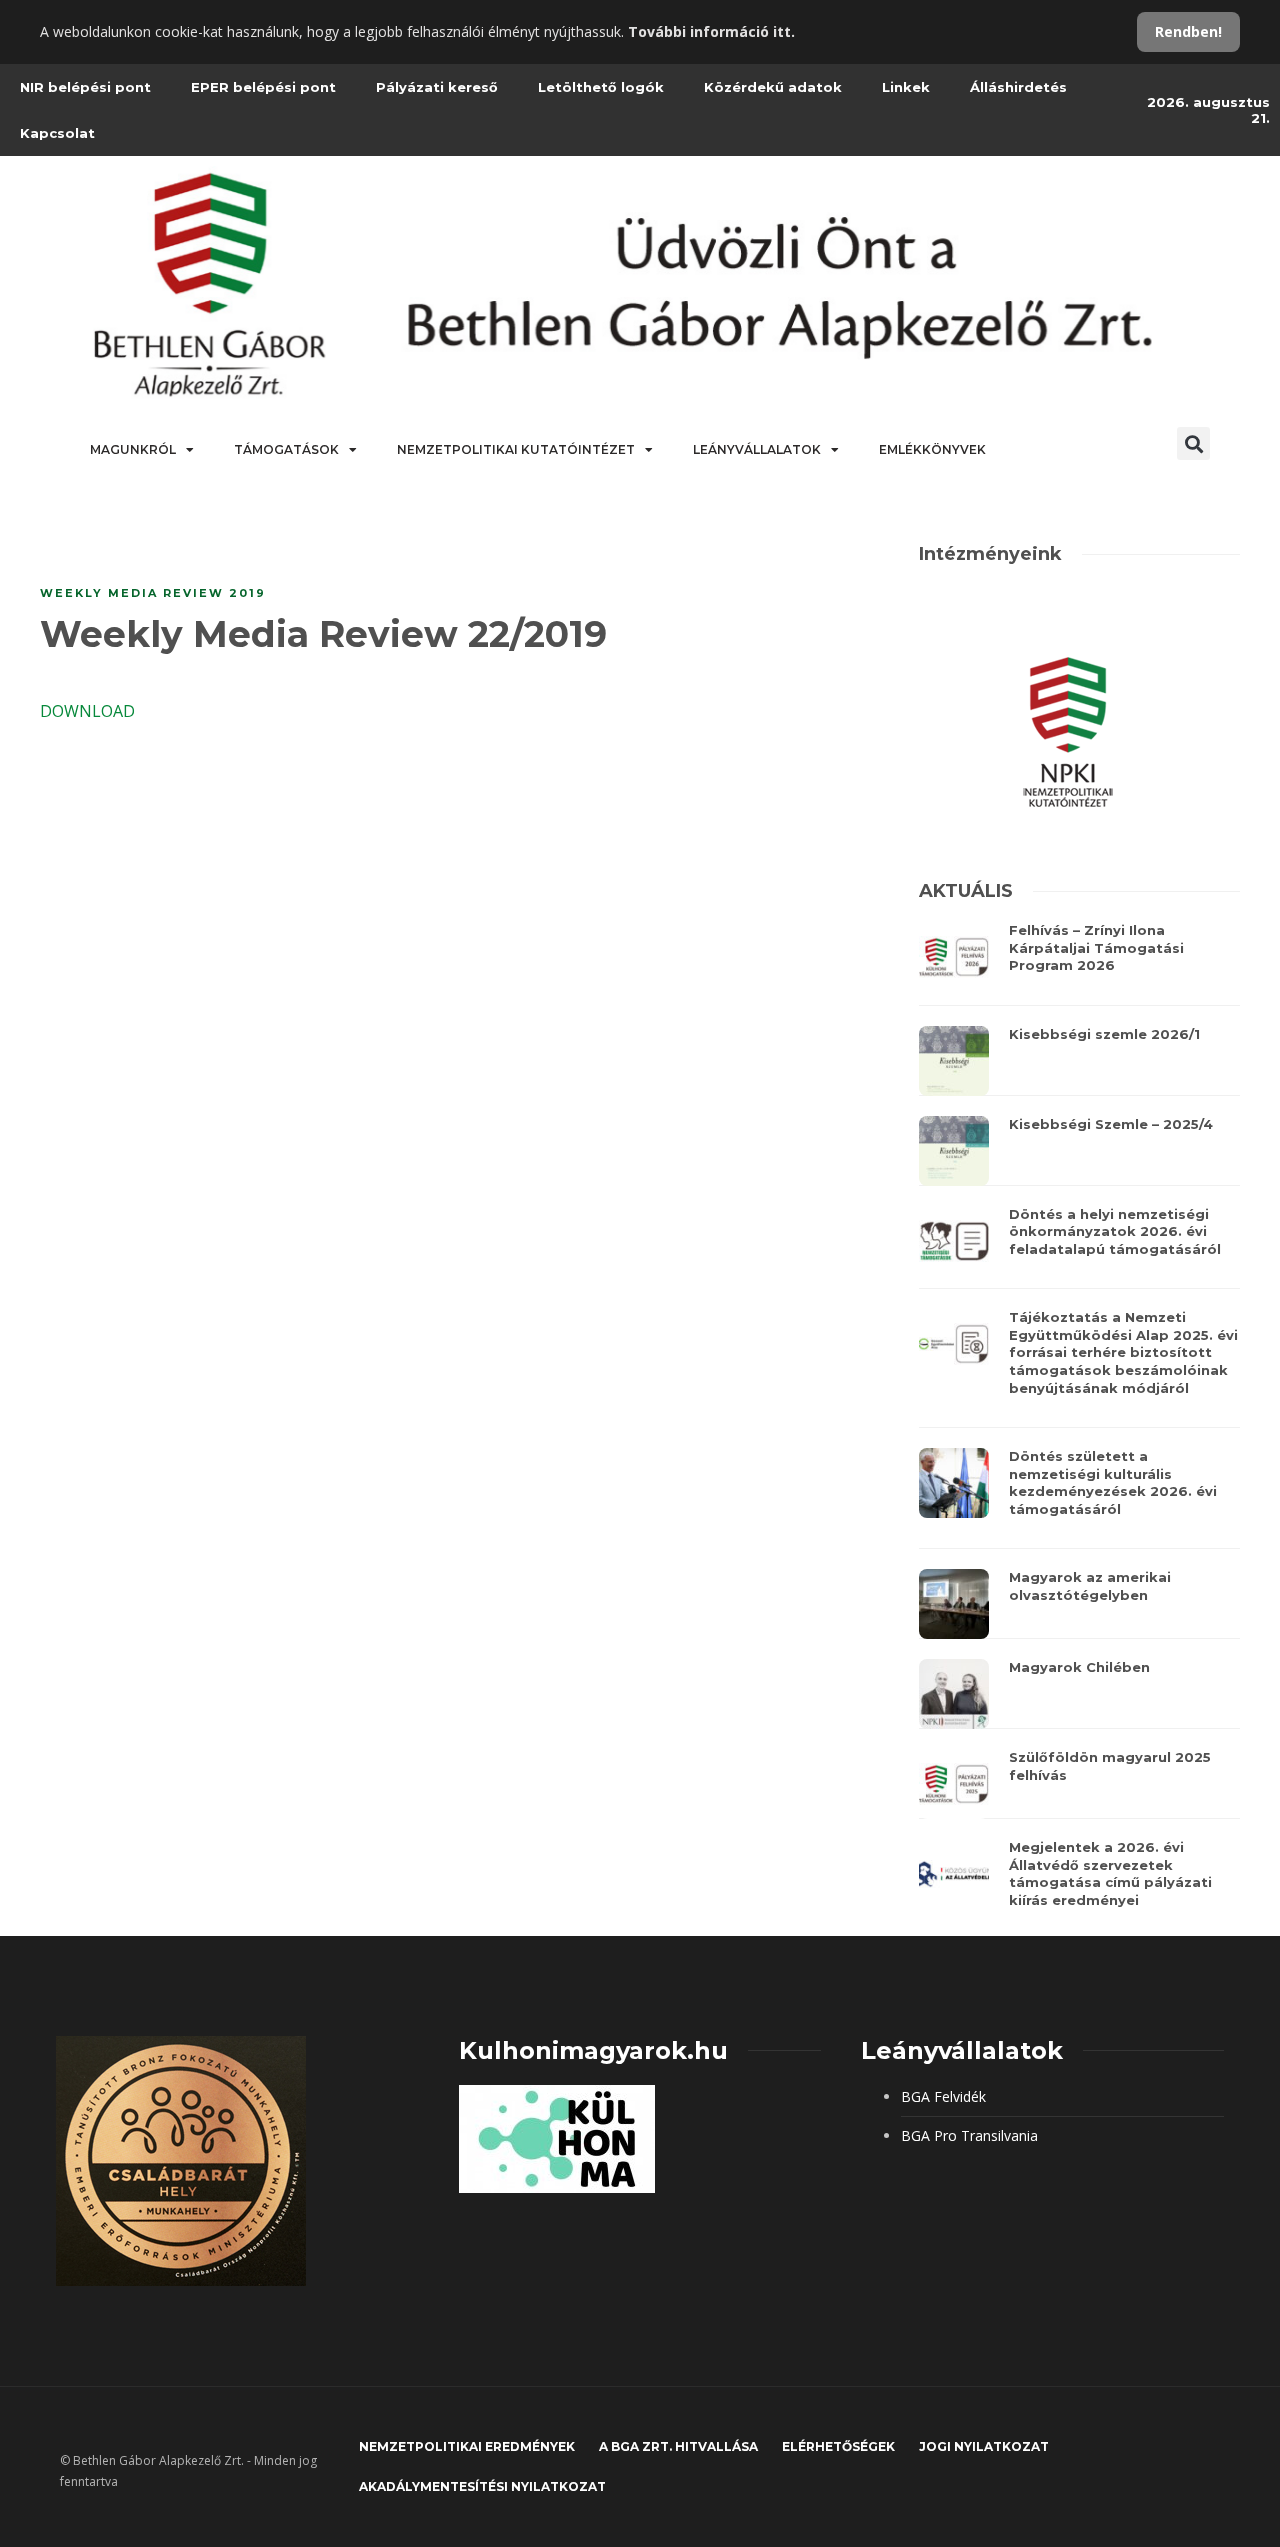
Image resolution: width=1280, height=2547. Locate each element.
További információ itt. (711, 31)
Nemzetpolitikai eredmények (467, 2446)
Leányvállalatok (757, 449)
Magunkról (133, 449)
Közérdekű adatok (773, 87)
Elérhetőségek (838, 2446)
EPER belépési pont (263, 87)
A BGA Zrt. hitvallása (678, 2446)
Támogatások (286, 449)
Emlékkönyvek (932, 449)
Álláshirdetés (1018, 87)
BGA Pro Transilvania (969, 2135)
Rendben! (1188, 31)
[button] (1193, 443)
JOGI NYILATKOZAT (984, 2446)
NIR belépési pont (85, 87)
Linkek (906, 87)
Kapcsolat (57, 133)
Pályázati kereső (437, 87)
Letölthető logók (601, 87)
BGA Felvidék (943, 2096)
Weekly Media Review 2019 (153, 593)
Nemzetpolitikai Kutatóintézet (516, 449)
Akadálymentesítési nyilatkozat (482, 2486)
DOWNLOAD (87, 711)
